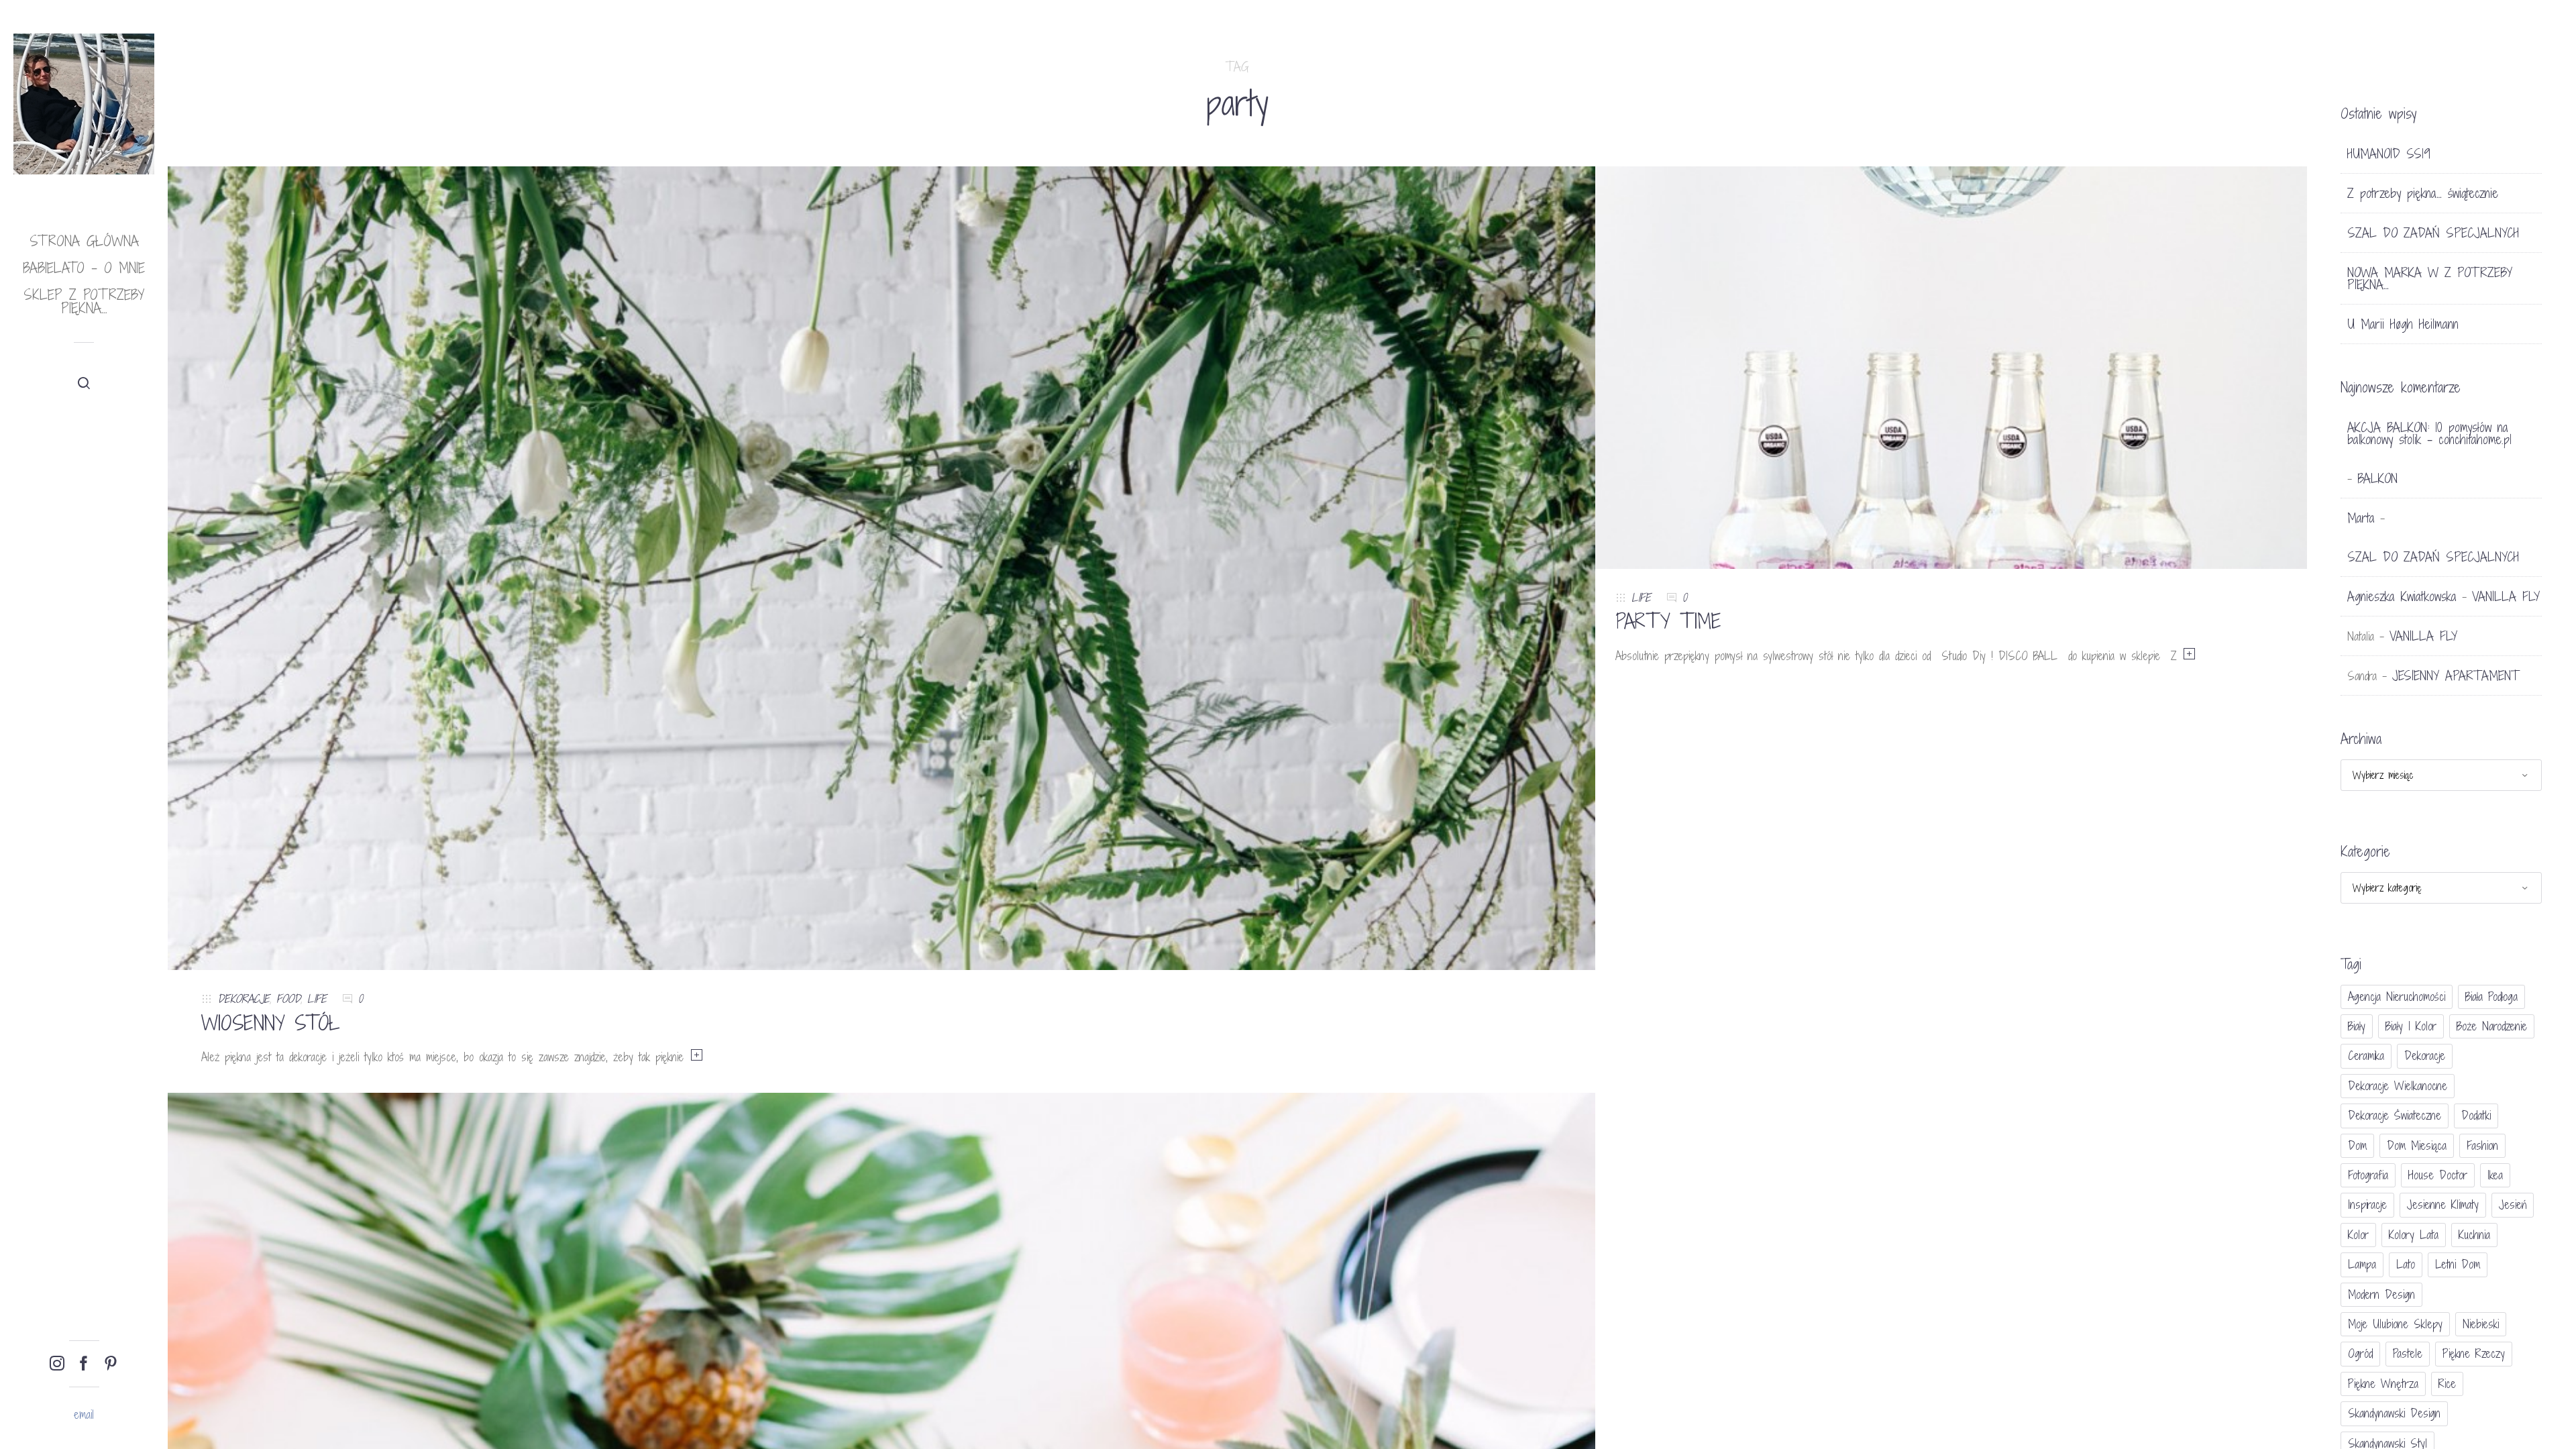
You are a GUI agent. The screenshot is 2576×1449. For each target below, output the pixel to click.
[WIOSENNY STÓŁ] (881, 567)
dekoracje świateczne (2395, 1115)
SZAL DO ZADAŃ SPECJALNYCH (2433, 233)
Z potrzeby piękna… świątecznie (2423, 193)
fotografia (2368, 1175)
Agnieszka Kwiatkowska (2402, 596)
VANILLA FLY (2506, 596)
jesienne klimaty (2443, 1204)
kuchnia (2474, 1235)
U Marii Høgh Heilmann (2403, 324)
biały (2357, 1026)
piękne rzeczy (2474, 1353)
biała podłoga (2491, 997)
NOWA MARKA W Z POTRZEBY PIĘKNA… (2430, 278)
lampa (2362, 1264)
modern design (2381, 1294)
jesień (2513, 1204)
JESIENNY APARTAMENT (2456, 676)
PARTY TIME (1668, 621)
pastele (2408, 1353)
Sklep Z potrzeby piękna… (84, 302)
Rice (2447, 1384)
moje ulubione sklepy (2395, 1324)
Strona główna (84, 241)
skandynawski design (2394, 1413)
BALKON (2377, 478)
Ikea (2495, 1175)
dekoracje (2425, 1056)
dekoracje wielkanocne (2398, 1086)
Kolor (2358, 1235)
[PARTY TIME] (1952, 367)
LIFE (317, 999)
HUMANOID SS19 (2389, 154)
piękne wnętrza (2383, 1384)
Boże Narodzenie (2492, 1026)
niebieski (2481, 1324)
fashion (2482, 1145)
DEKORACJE (244, 999)
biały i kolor (2411, 1026)
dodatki (2476, 1115)
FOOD (288, 999)
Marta (2361, 518)
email (84, 1414)
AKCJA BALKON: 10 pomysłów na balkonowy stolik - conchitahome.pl (2429, 433)
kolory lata (2414, 1235)
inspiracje (2367, 1204)
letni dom (2458, 1264)
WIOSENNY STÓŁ (271, 1023)
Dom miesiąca (2417, 1145)
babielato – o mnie (84, 268)
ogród (2360, 1353)
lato (2406, 1264)
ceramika (2366, 1056)
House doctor (2438, 1175)
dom (2357, 1145)
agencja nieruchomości (2397, 997)
